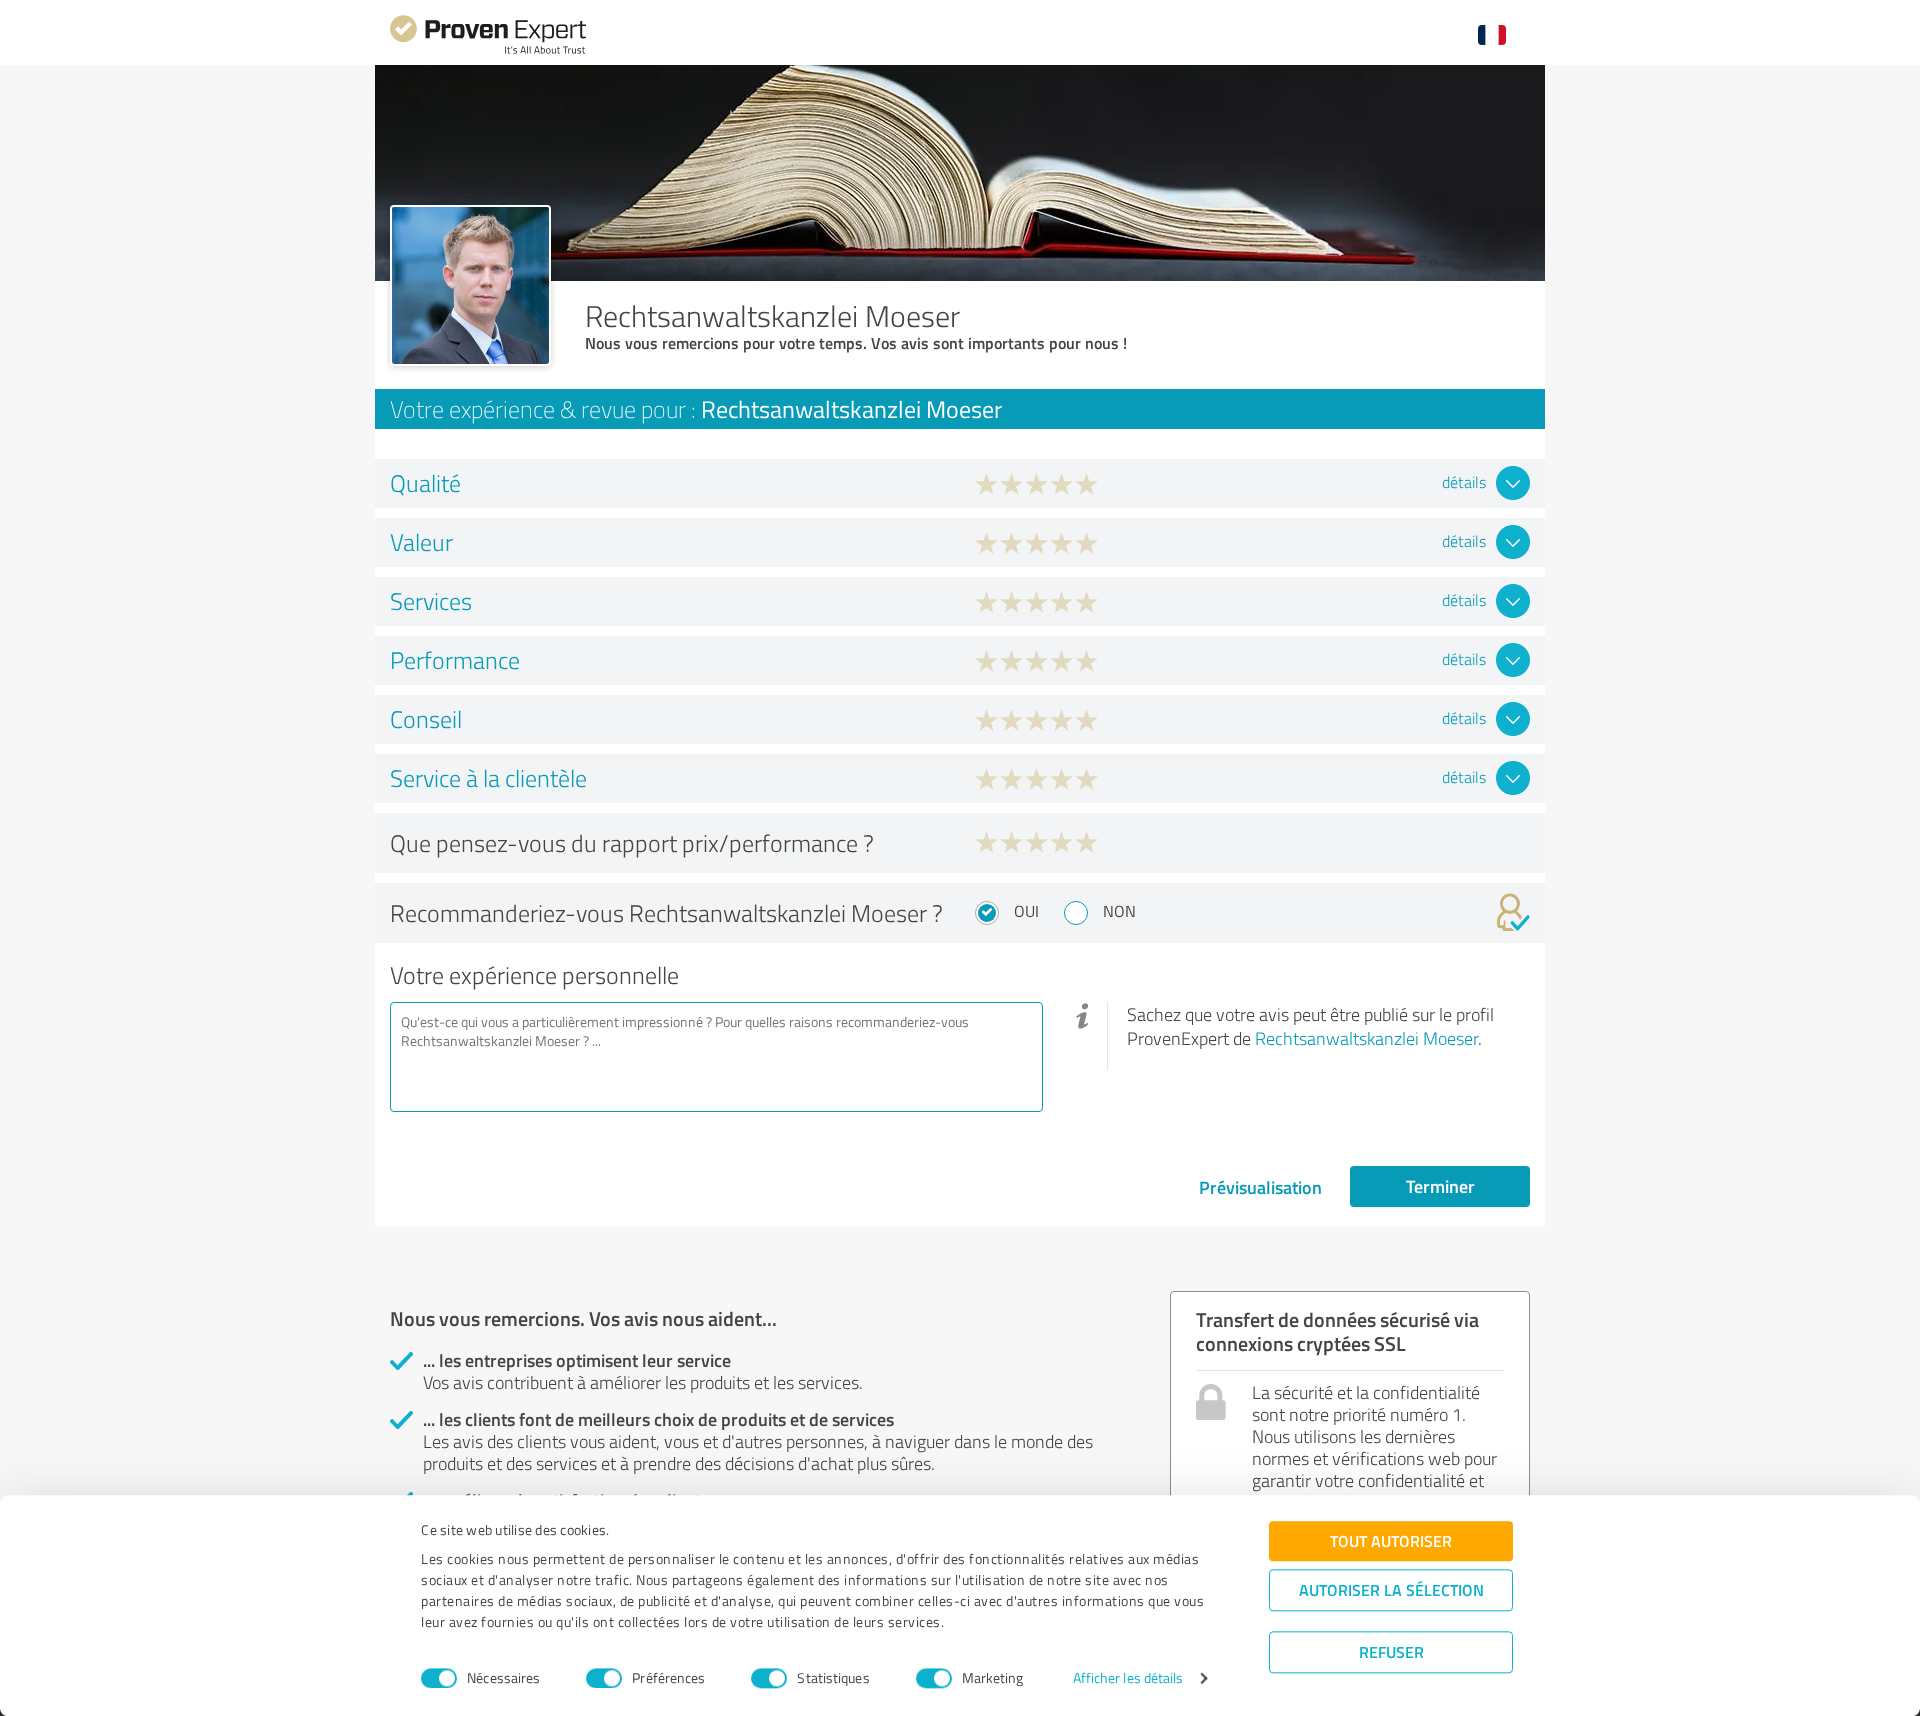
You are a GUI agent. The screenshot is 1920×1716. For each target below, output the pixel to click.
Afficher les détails (1128, 1678)
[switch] (604, 1678)
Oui (1026, 911)
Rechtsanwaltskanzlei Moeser (1366, 1038)
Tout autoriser (1391, 1540)
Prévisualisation (1260, 1187)
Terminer (1440, 1186)
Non (1119, 911)
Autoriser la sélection (1391, 1589)
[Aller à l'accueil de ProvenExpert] (488, 51)
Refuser (1391, 1651)
